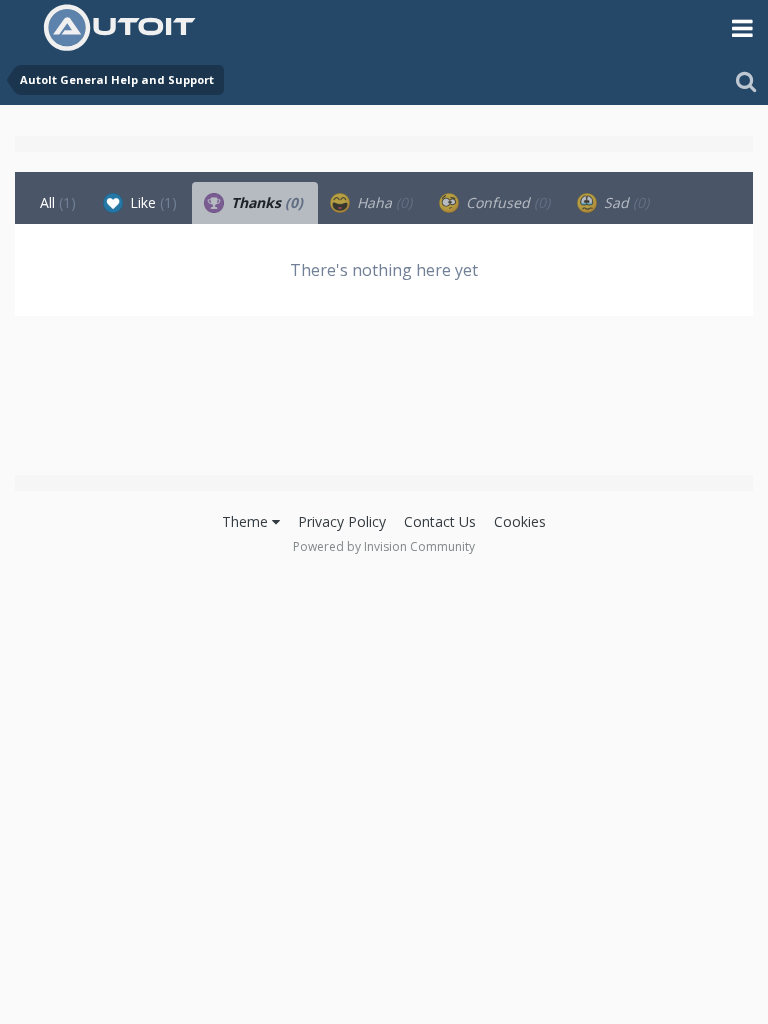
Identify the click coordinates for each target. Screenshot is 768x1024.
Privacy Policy (342, 521)
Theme (247, 521)
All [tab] (58, 202)
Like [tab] (151, 202)
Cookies (520, 521)
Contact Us (440, 521)
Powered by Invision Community (384, 546)
